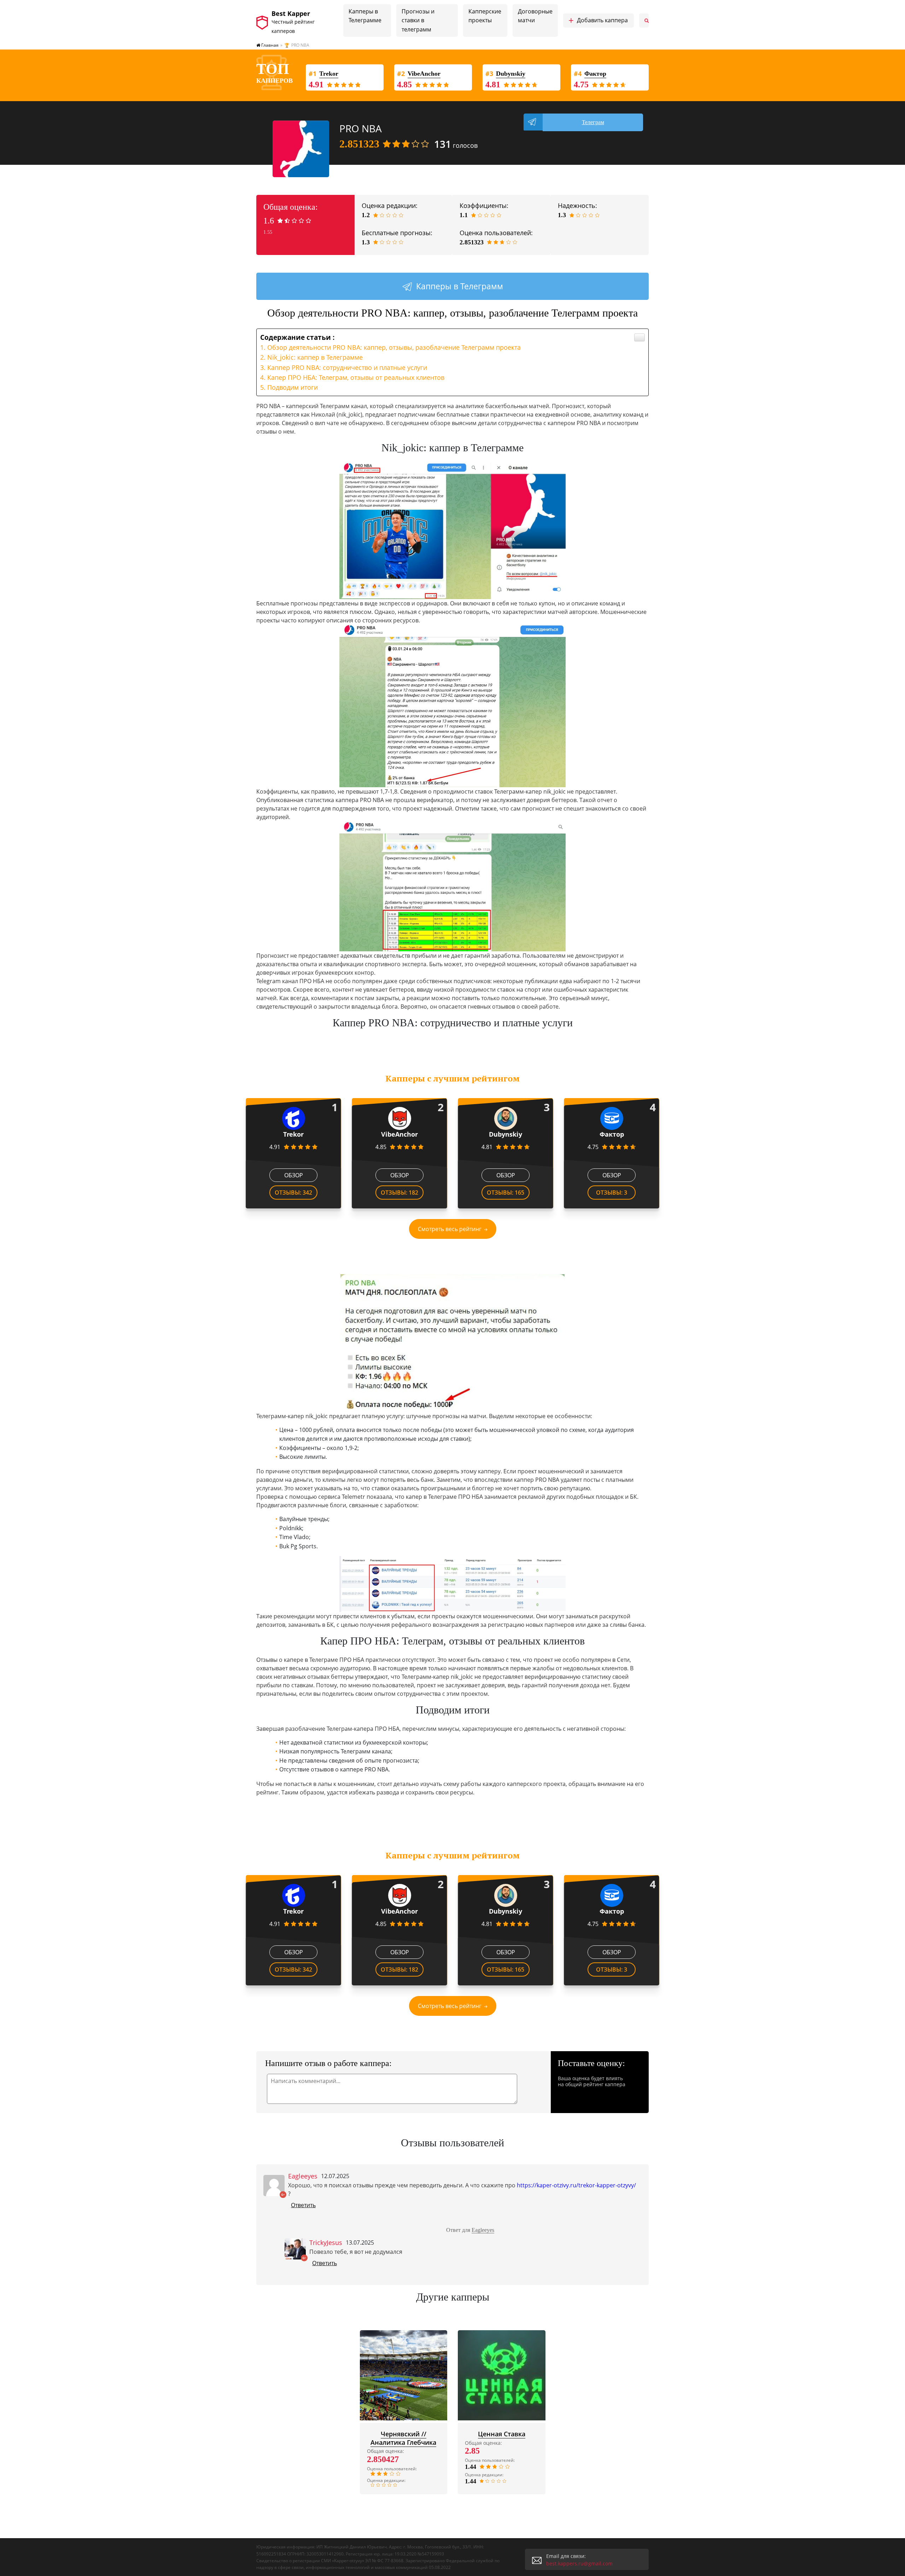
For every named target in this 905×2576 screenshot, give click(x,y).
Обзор (294, 1175)
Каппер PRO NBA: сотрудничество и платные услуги (347, 367)
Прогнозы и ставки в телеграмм (418, 20)
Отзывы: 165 (506, 1193)
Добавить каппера (598, 21)
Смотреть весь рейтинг (450, 1229)
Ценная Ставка (502, 2434)
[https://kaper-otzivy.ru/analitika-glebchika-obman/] (404, 2375)
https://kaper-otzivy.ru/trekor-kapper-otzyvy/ (576, 2185)
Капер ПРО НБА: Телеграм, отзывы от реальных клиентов (356, 377)
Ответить (303, 2205)
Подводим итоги (293, 387)
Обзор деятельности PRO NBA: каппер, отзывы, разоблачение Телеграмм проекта (394, 347)
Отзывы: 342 (293, 1193)
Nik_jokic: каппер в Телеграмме (315, 357)
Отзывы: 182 (399, 1193)
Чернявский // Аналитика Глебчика (403, 2438)
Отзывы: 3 (612, 1193)
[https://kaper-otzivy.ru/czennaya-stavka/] (502, 2375)
